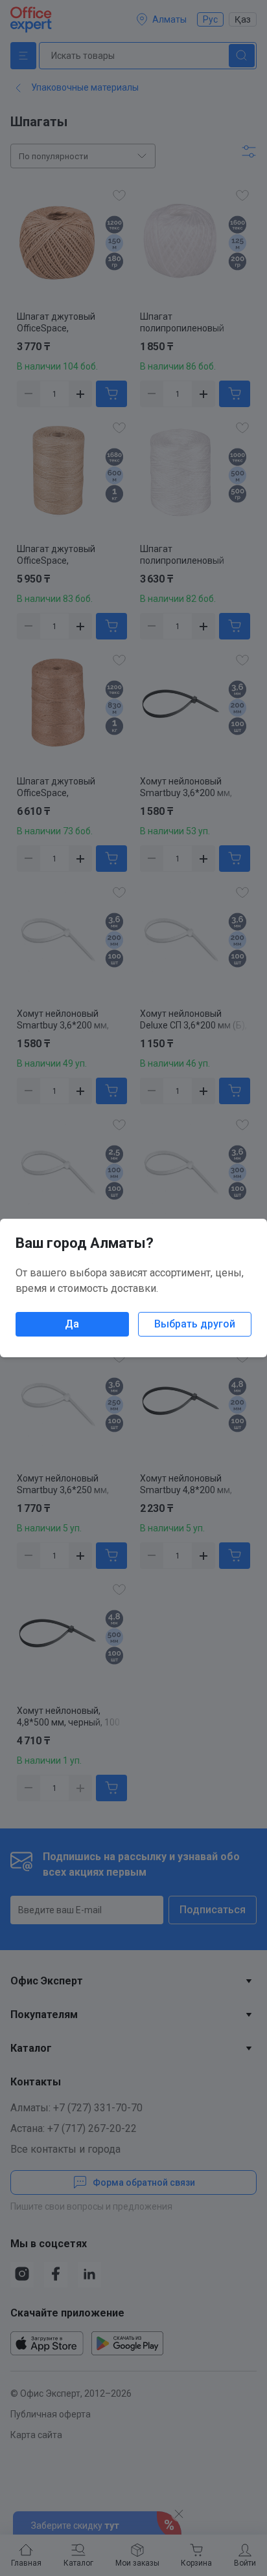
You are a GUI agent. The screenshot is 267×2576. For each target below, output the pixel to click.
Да (72, 1324)
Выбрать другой (195, 1324)
